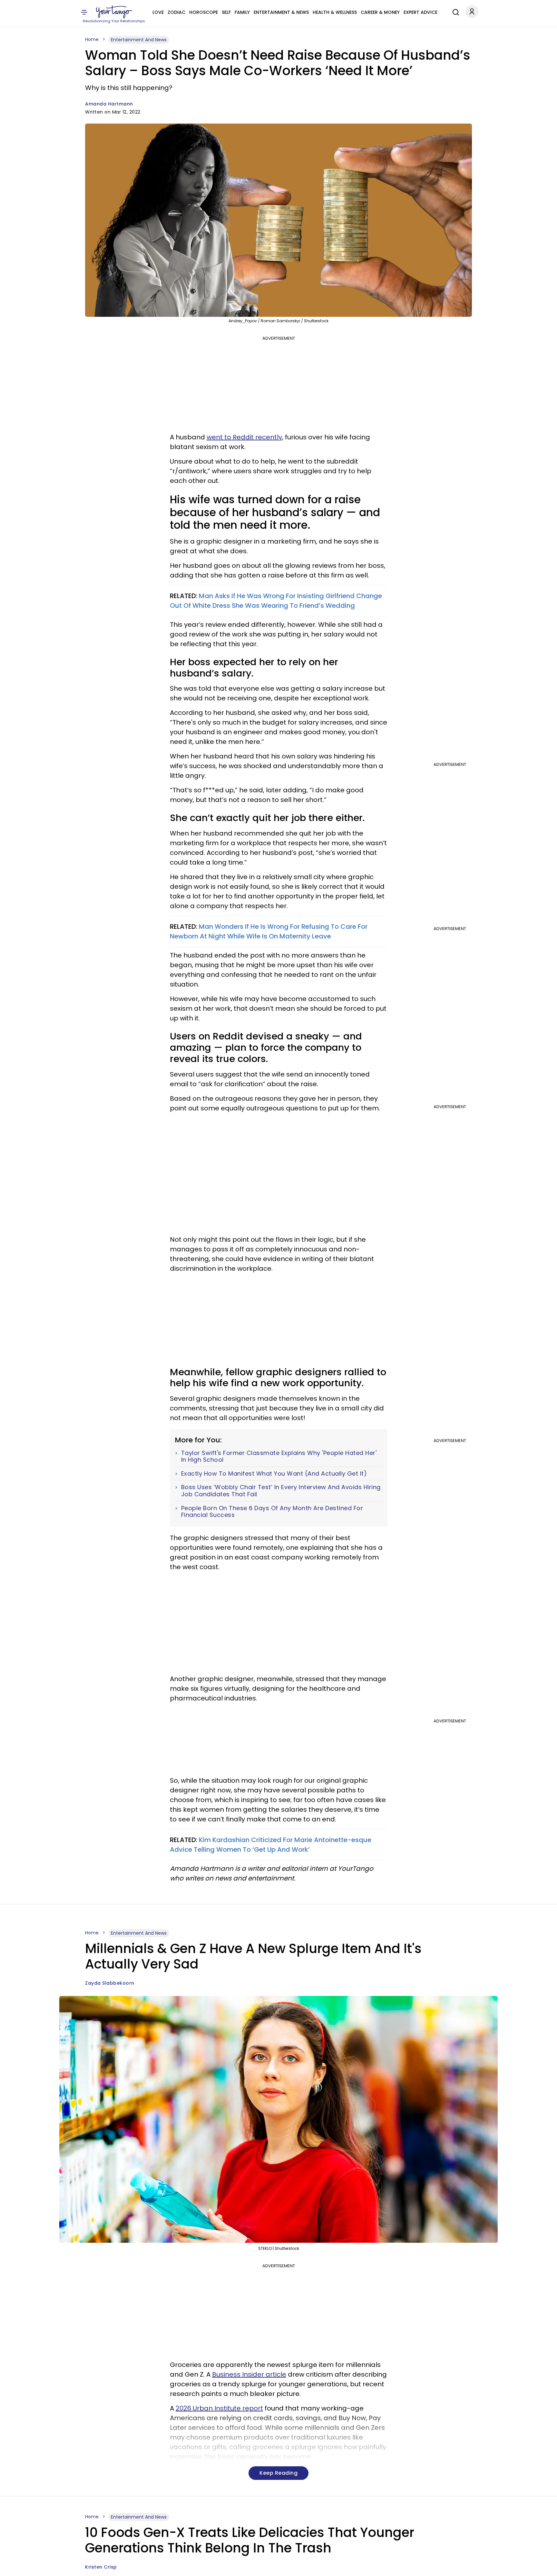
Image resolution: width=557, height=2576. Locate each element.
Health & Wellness (335, 12)
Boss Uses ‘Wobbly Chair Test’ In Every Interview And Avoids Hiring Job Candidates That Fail (281, 1491)
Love (158, 12)
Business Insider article (249, 2374)
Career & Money (380, 12)
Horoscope (204, 12)
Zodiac (176, 12)
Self (226, 12)
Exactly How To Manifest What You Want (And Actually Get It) (274, 1474)
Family (242, 12)
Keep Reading (278, 2473)
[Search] (454, 11)
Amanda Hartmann (109, 104)
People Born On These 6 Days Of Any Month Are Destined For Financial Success (272, 1512)
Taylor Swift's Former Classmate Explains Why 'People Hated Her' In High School (279, 1456)
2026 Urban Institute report (219, 2408)
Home (92, 39)
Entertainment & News (281, 12)
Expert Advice (420, 12)
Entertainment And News (139, 40)
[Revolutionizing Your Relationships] (114, 12)
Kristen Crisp (101, 2567)
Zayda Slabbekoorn (110, 1983)
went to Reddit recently (244, 437)
